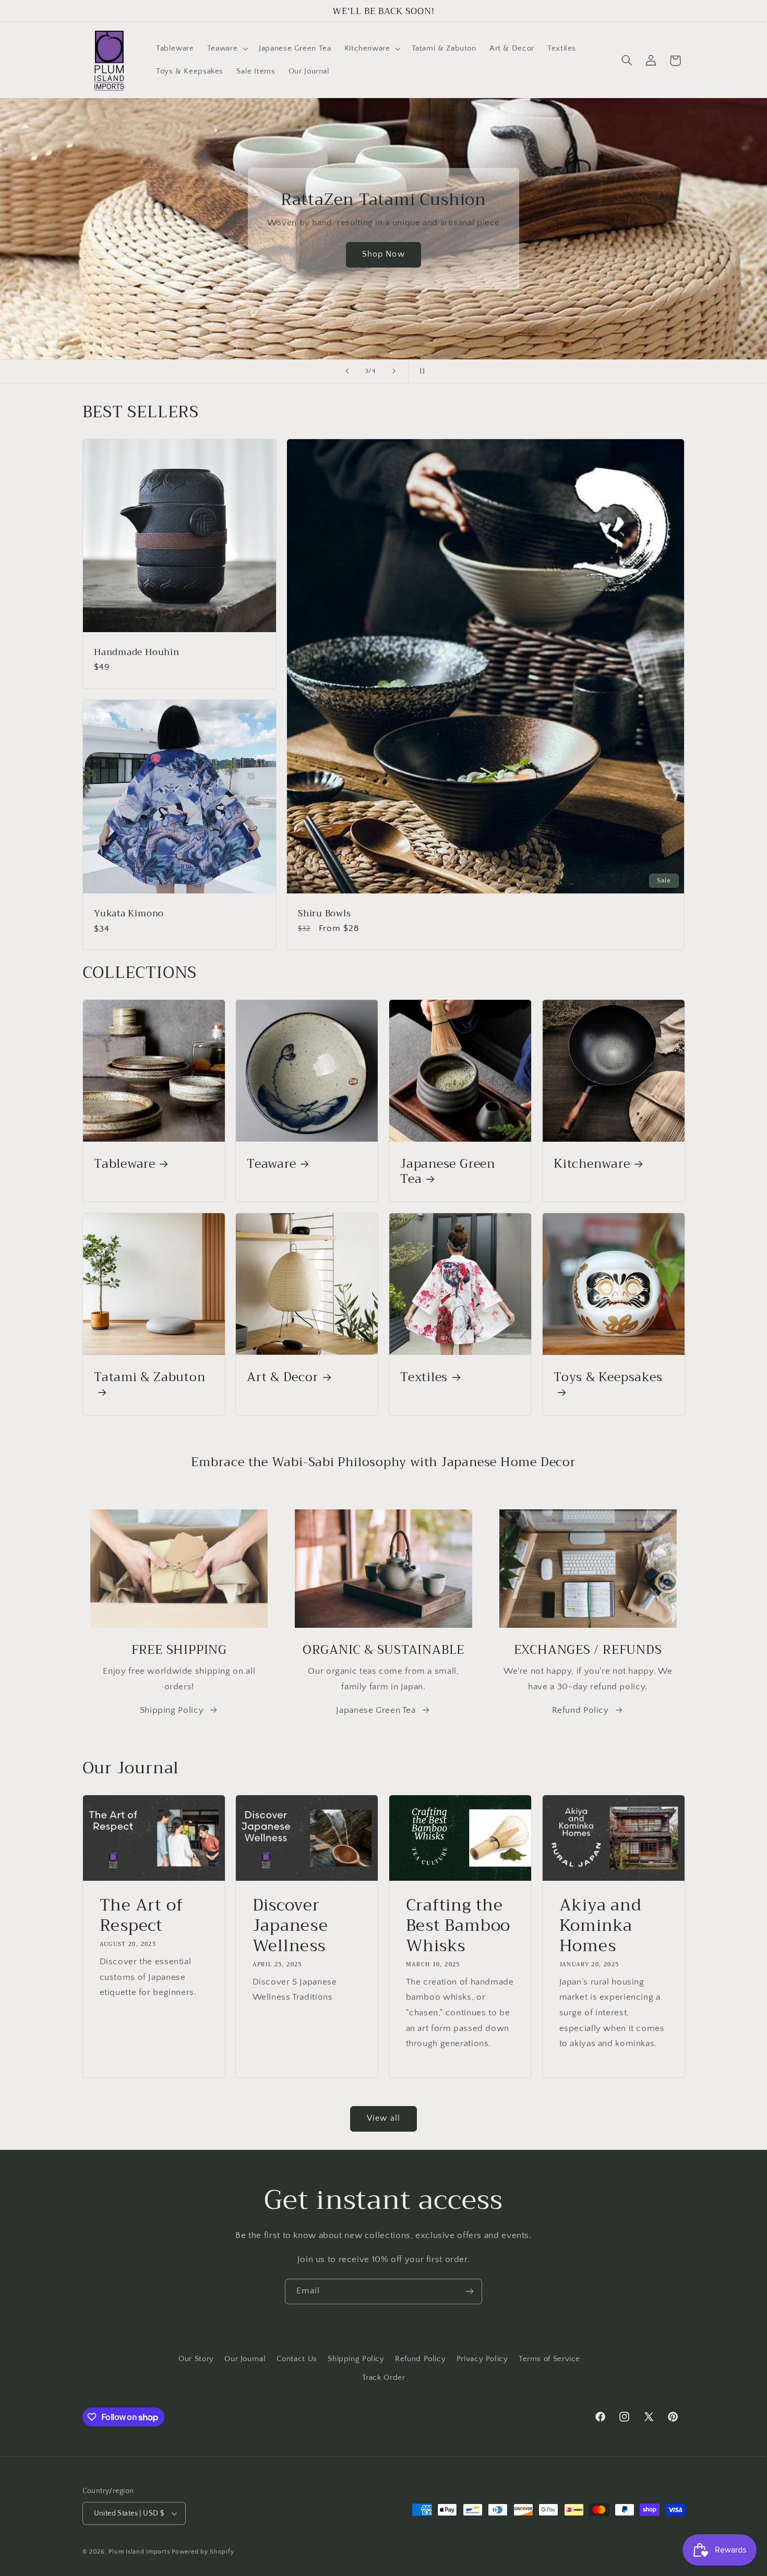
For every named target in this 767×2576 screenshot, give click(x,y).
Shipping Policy (172, 1711)
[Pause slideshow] (420, 371)
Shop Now (383, 254)
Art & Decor (283, 1377)
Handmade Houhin (137, 652)
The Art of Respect (141, 1916)
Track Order (384, 2378)
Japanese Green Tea (448, 1171)
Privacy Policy (482, 2359)
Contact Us (297, 2359)
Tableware (125, 1164)
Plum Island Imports (139, 2552)
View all (383, 2118)
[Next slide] (394, 371)
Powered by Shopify (203, 2552)
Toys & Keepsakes (608, 1378)
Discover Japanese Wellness (290, 1926)
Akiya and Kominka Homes (600, 1926)
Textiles (424, 1377)
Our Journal (245, 2359)
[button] (226, 49)
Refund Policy (580, 1711)
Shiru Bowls (325, 914)
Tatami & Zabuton (149, 1378)
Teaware (271, 1164)
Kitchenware (592, 1164)
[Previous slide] (347, 371)
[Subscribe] (470, 2291)
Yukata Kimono (129, 914)
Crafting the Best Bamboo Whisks (458, 1926)
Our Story (196, 2359)
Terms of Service (549, 2359)
